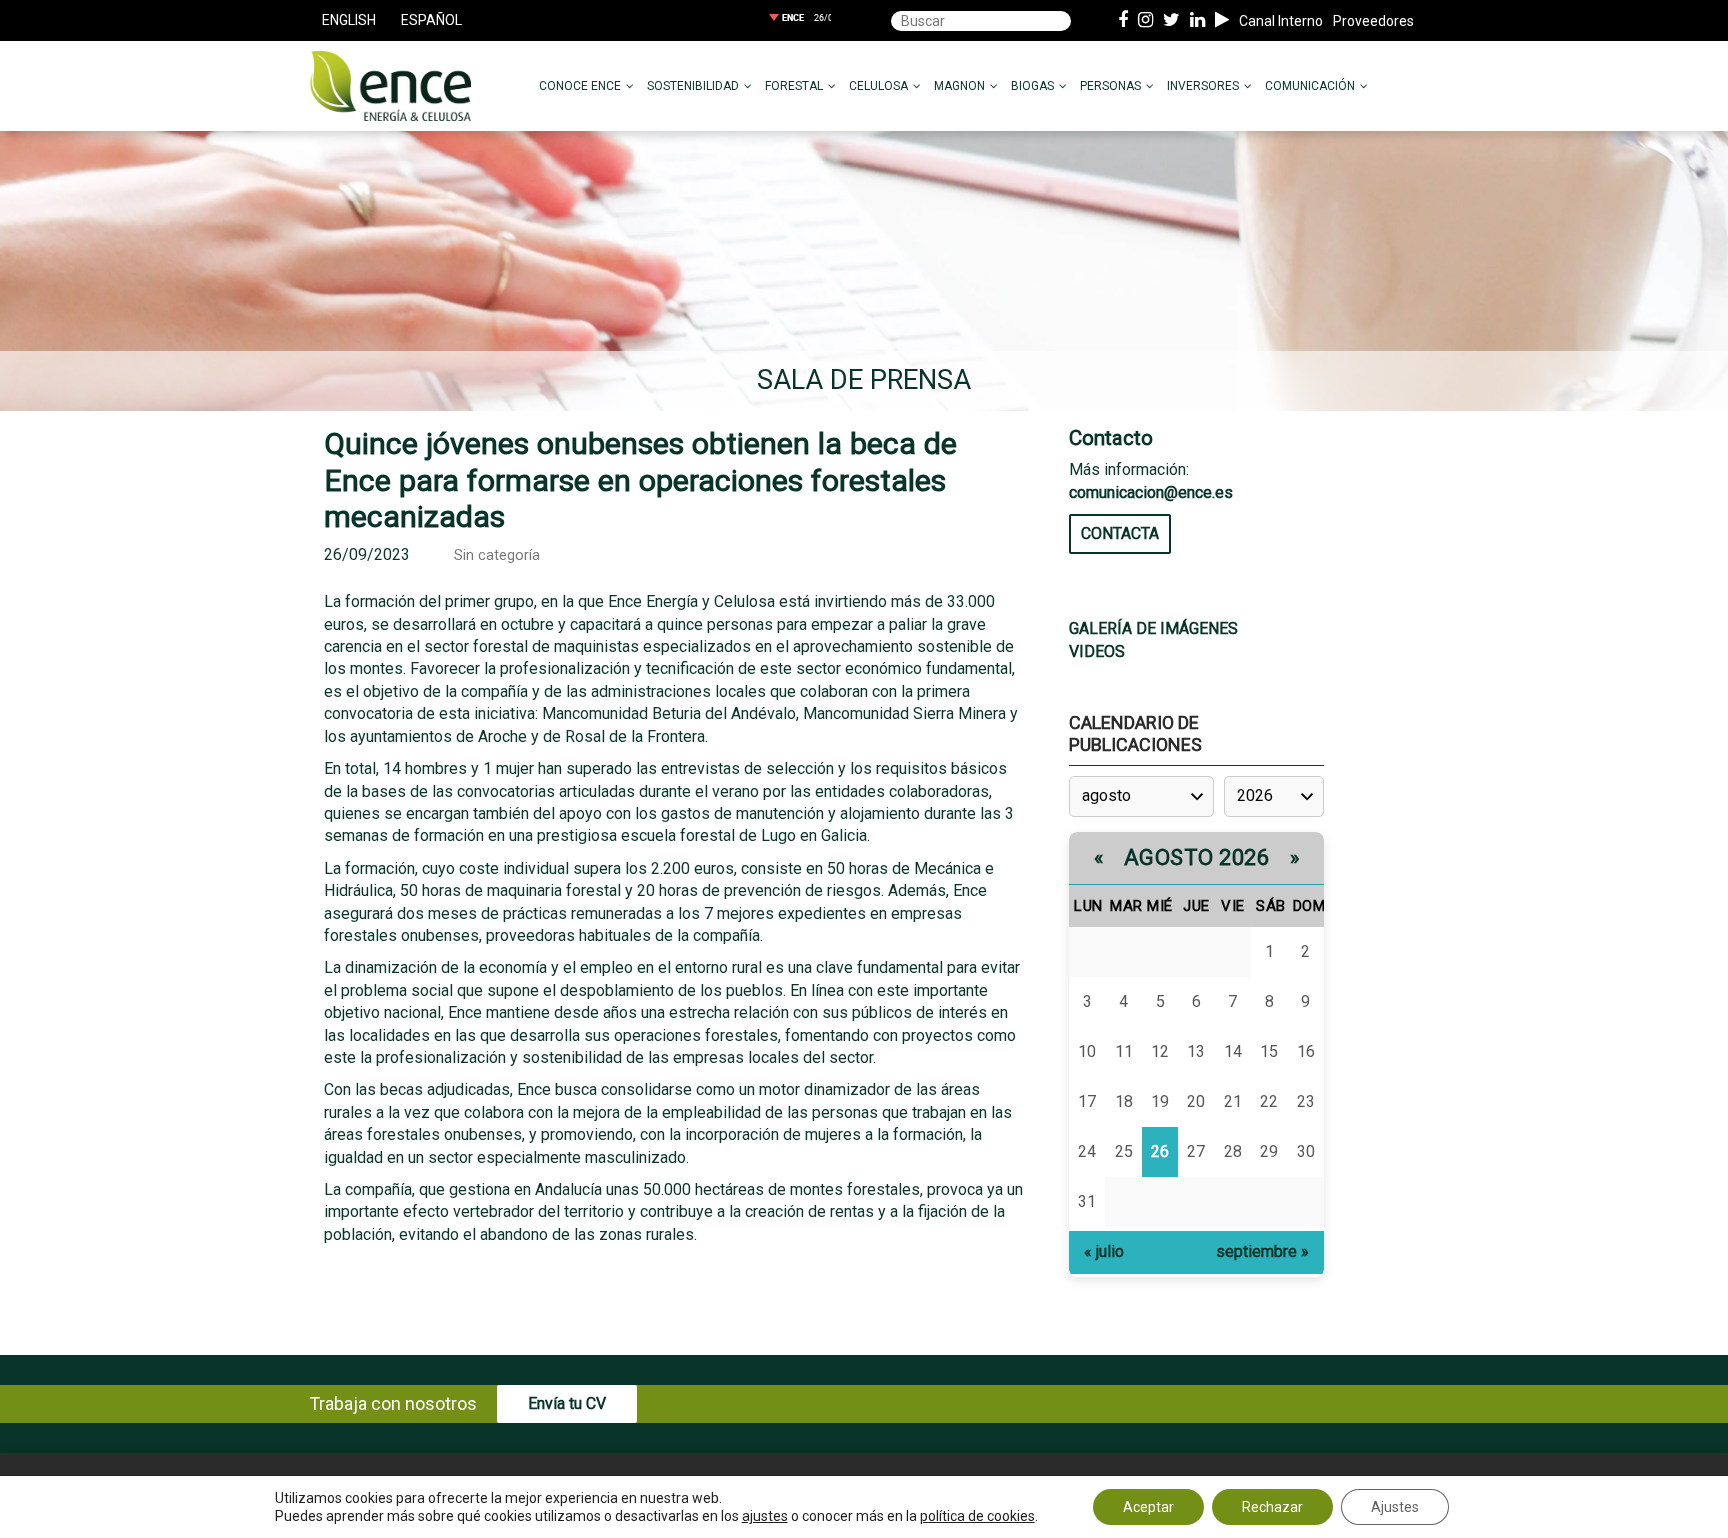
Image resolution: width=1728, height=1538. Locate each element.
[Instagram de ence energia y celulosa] (1145, 21)
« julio (1104, 1251)
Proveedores (1373, 21)
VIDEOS (1097, 651)
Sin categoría (497, 555)
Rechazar (1272, 1507)
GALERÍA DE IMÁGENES (1153, 628)
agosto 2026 (1197, 857)
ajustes (765, 1516)
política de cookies (977, 1516)
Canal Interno (1281, 21)
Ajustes (1395, 1507)
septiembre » (1262, 1251)
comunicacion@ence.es (1151, 492)
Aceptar (1148, 1507)
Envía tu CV (567, 1403)
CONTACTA (1120, 533)
